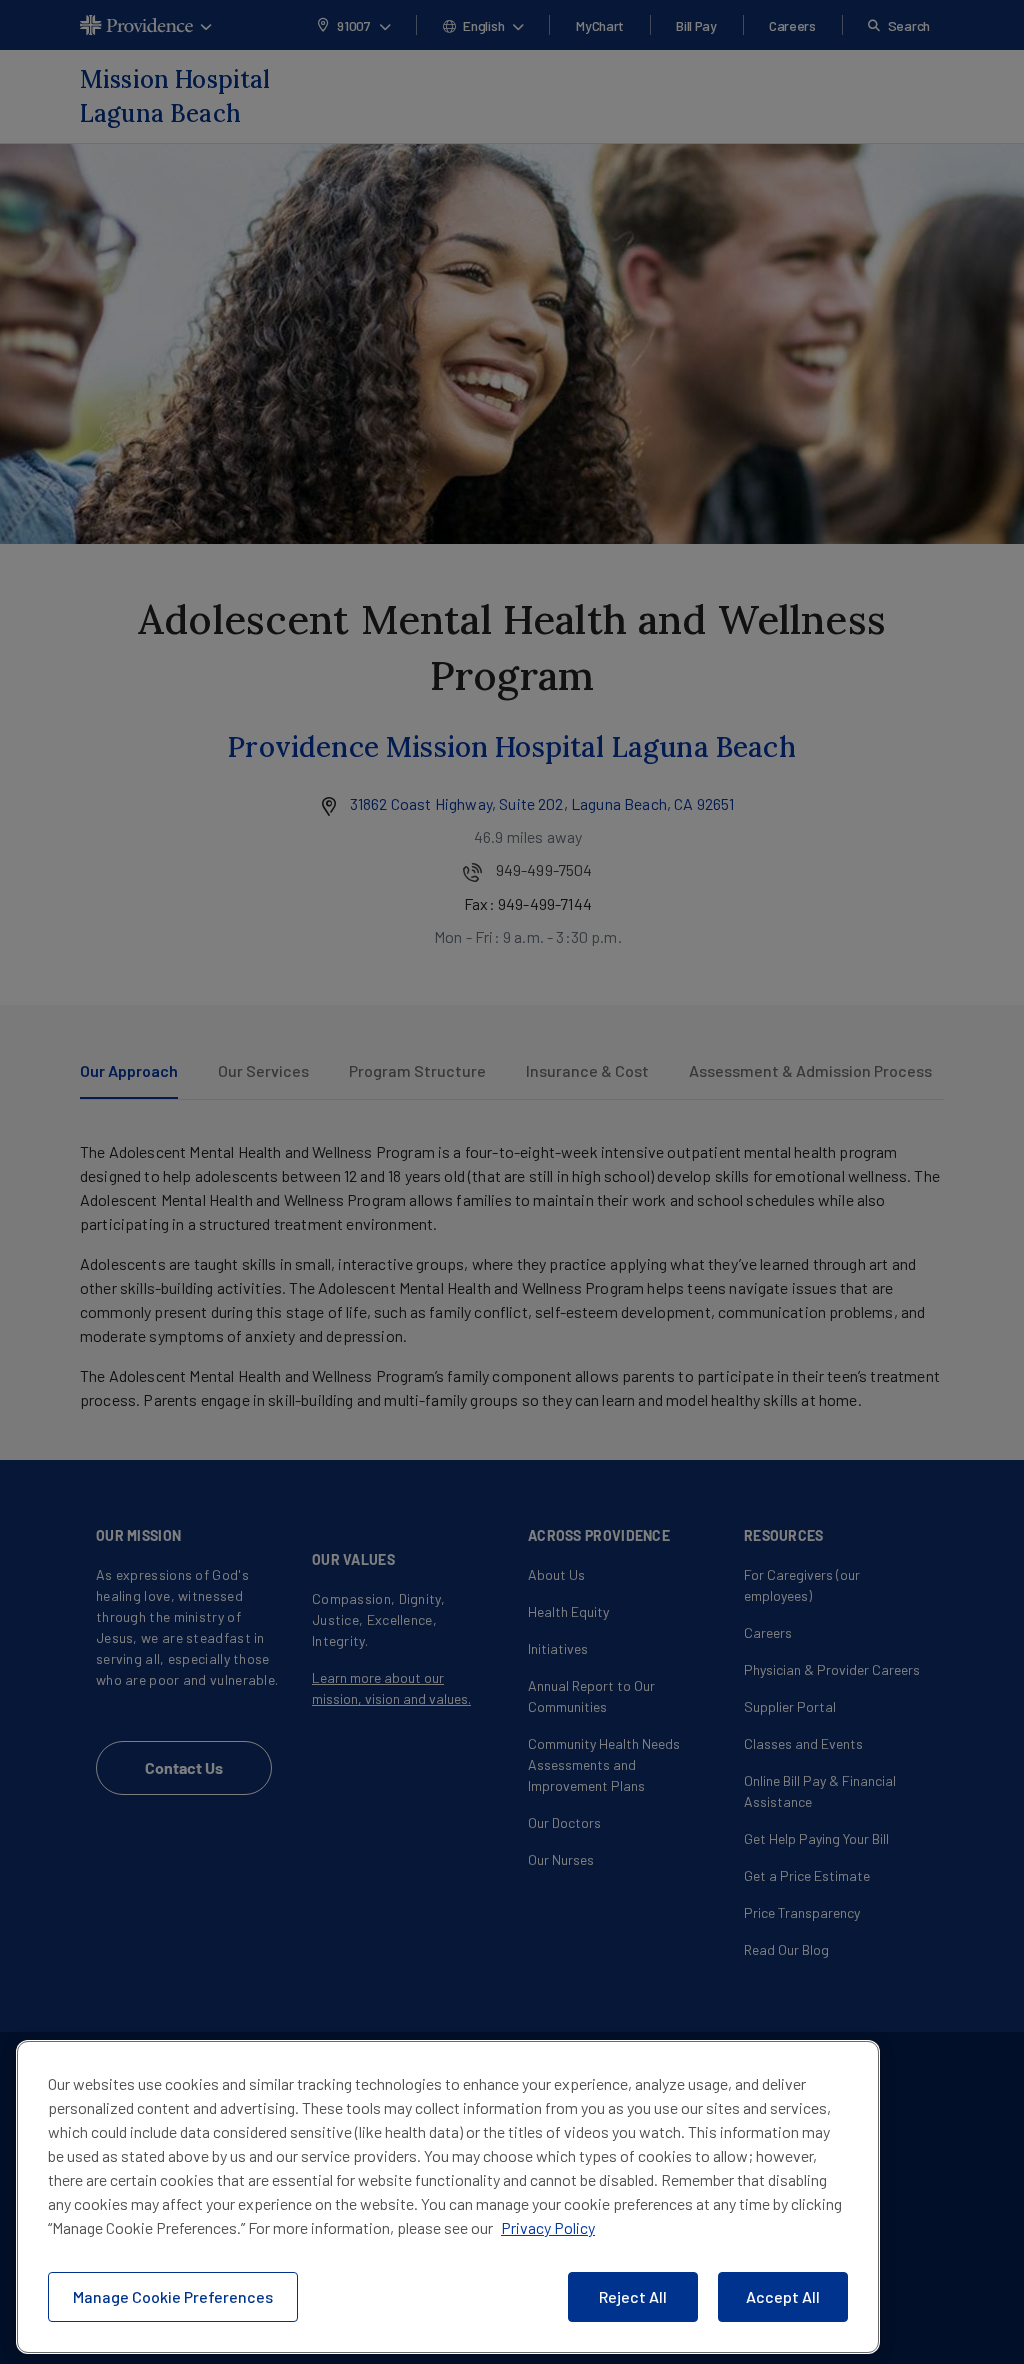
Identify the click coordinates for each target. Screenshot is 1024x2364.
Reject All (633, 2296)
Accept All (783, 2296)
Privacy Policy (548, 2227)
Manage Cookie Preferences (173, 2296)
